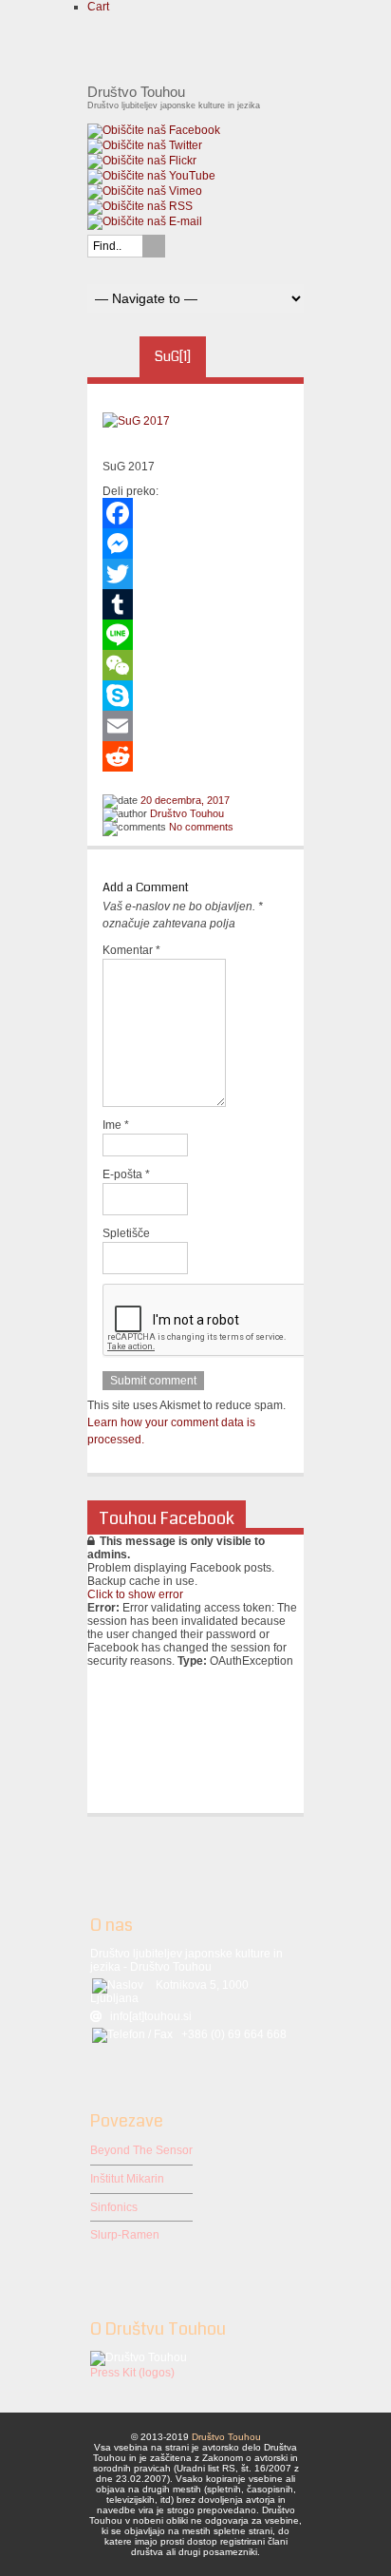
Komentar (131, 950)
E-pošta (126, 1174)
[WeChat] (195, 665)
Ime (116, 1125)
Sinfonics (114, 2207)
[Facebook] (195, 513)
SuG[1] (173, 356)
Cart (98, 7)
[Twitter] (195, 574)
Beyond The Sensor (141, 2150)
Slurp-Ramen (125, 2235)
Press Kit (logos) (132, 2373)
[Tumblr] (195, 604)
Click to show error (135, 1594)
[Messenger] (195, 544)
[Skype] (195, 696)
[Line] (195, 635)
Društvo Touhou (187, 813)
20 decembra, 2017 (185, 800)
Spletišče (126, 1233)
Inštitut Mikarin (127, 2179)
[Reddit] (195, 756)
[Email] (195, 726)
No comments (201, 827)
